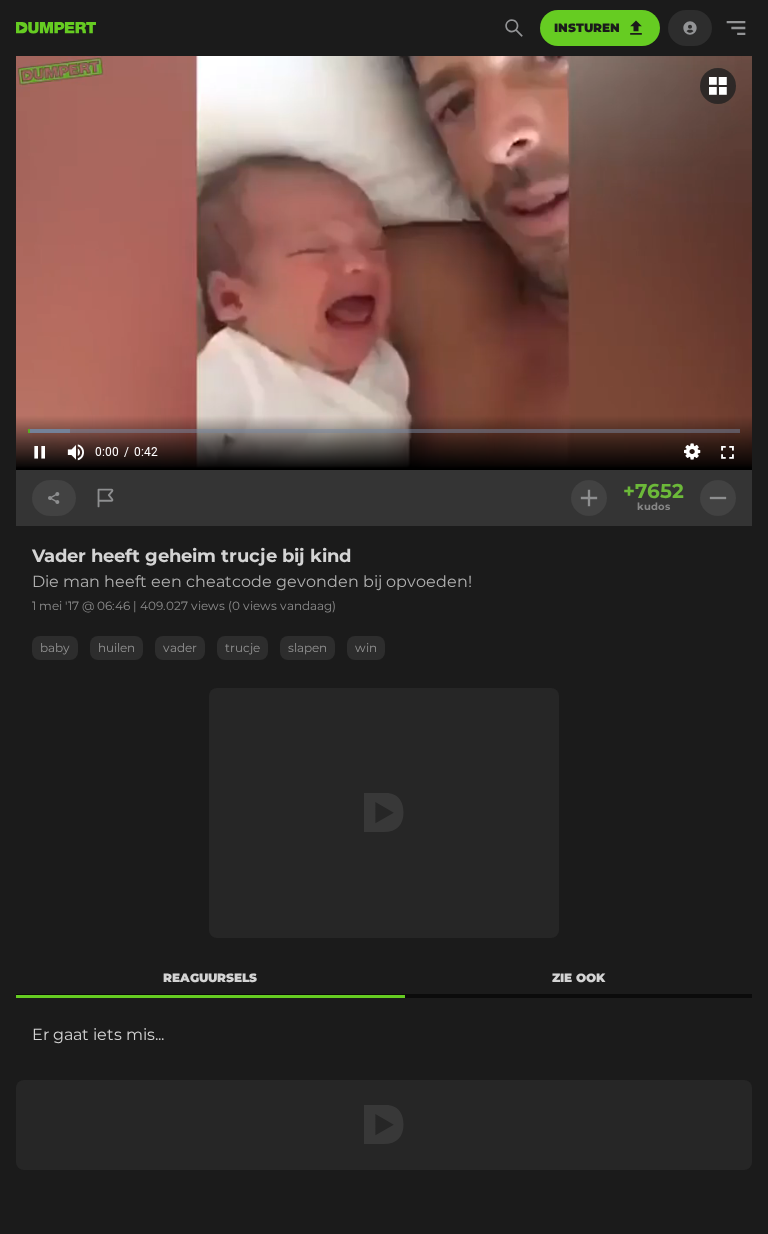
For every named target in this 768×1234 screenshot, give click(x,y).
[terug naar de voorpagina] (56, 28)
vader (180, 647)
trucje (242, 647)
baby (55, 647)
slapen (307, 647)
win (366, 647)
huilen (116, 647)
